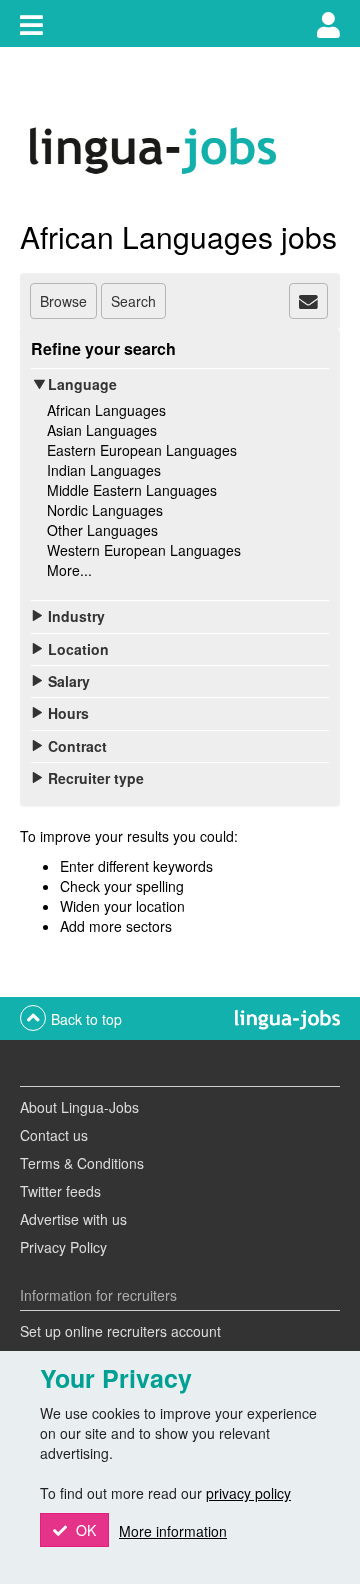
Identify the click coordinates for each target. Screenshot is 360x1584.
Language (82, 384)
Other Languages (102, 530)
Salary (69, 681)
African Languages (106, 410)
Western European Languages (144, 550)
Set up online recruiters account (120, 1331)
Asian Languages (102, 430)
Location (78, 649)
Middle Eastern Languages (132, 490)
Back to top (86, 1019)
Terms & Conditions (82, 1163)
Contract (77, 746)
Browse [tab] (63, 301)
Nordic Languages (105, 510)
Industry (76, 616)
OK (84, 1530)
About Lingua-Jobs (79, 1107)
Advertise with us (73, 1219)
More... (69, 570)
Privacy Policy (63, 1247)
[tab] (308, 301)
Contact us (54, 1135)
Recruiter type (96, 778)
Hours (68, 713)
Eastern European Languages (142, 450)
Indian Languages (104, 470)
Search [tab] (133, 301)
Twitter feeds (60, 1191)
